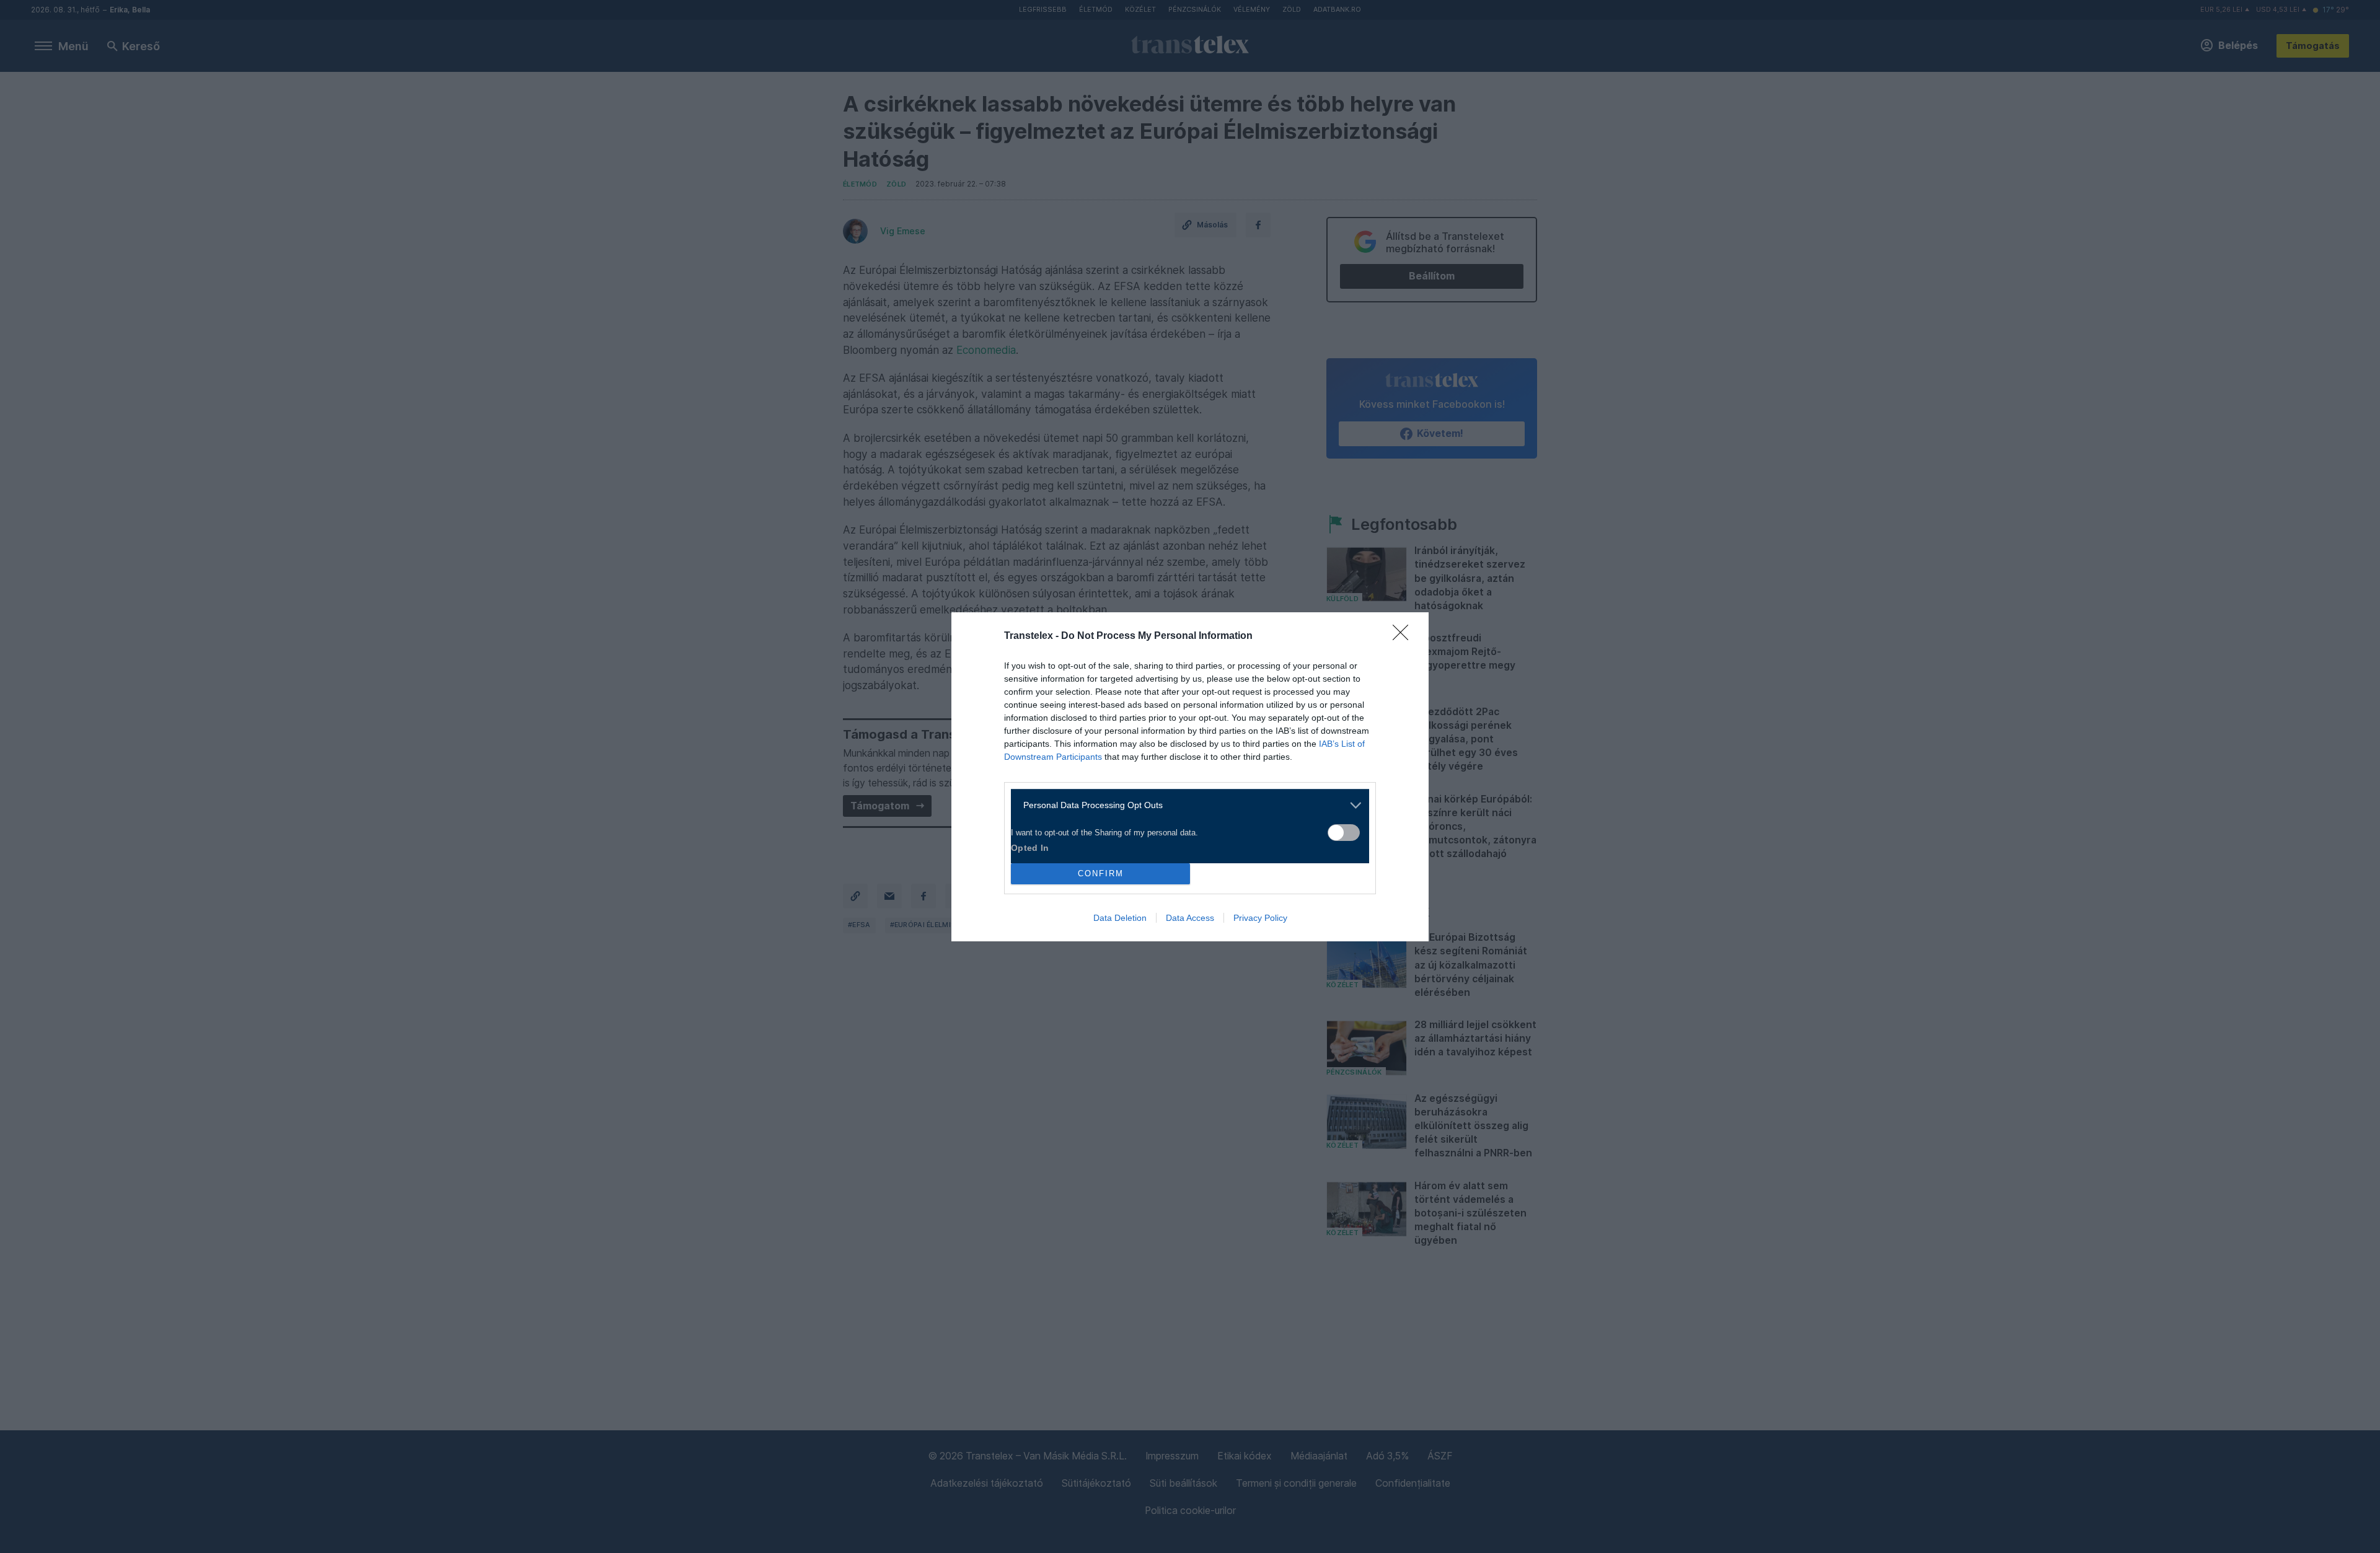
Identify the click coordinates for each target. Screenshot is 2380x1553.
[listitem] (1185, 805)
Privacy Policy (1260, 918)
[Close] (1404, 636)
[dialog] (1190, 777)
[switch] (1344, 833)
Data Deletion (1120, 918)
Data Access (1190, 918)
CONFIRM (1101, 873)
